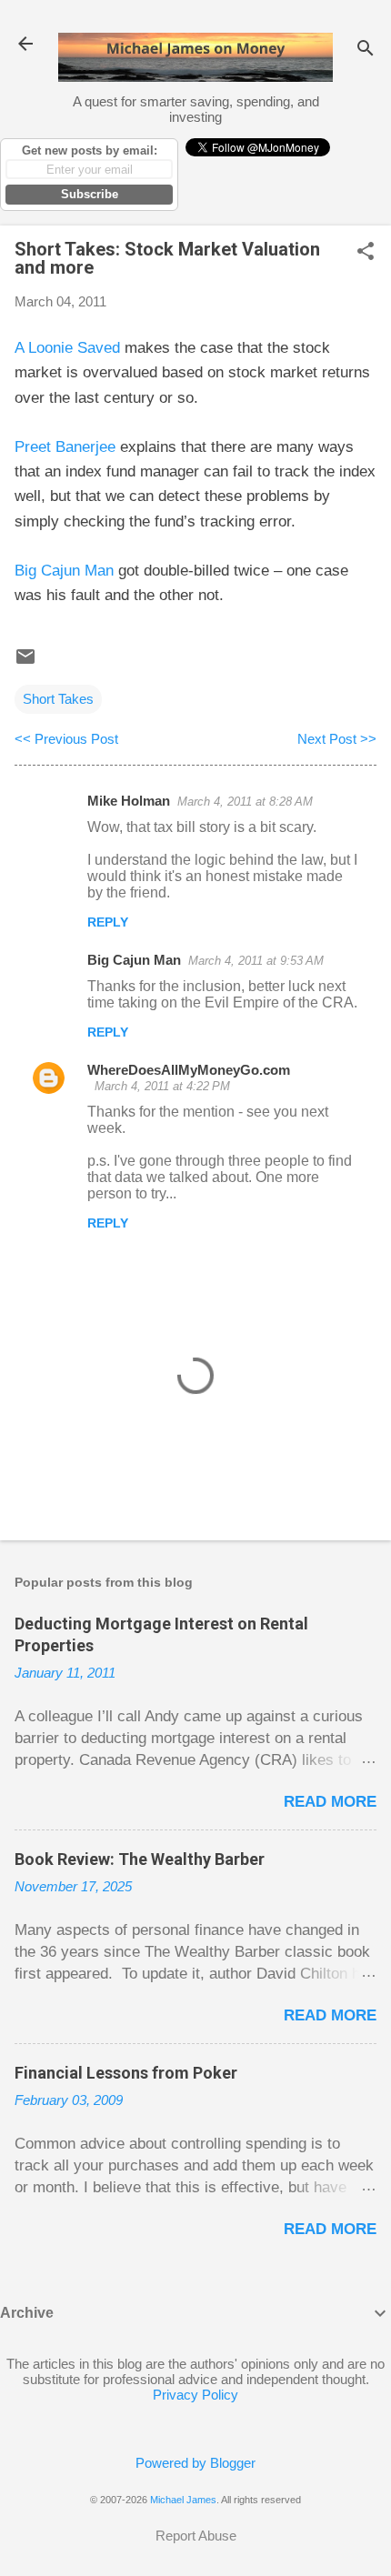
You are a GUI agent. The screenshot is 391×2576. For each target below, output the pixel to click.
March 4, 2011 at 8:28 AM (245, 802)
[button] (366, 252)
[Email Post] (25, 662)
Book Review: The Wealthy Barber (140, 1859)
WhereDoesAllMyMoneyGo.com (189, 1070)
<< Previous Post (66, 739)
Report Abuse (196, 2536)
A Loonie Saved (67, 348)
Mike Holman (129, 801)
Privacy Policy (195, 2395)
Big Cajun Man (64, 571)
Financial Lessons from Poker (126, 2073)
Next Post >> (337, 739)
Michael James (183, 2500)
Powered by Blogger (195, 2463)
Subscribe (90, 194)
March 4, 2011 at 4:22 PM (162, 1086)
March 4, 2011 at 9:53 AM (256, 961)
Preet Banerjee (65, 447)
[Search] (366, 50)
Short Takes (58, 699)
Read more (330, 1802)
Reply (108, 922)
